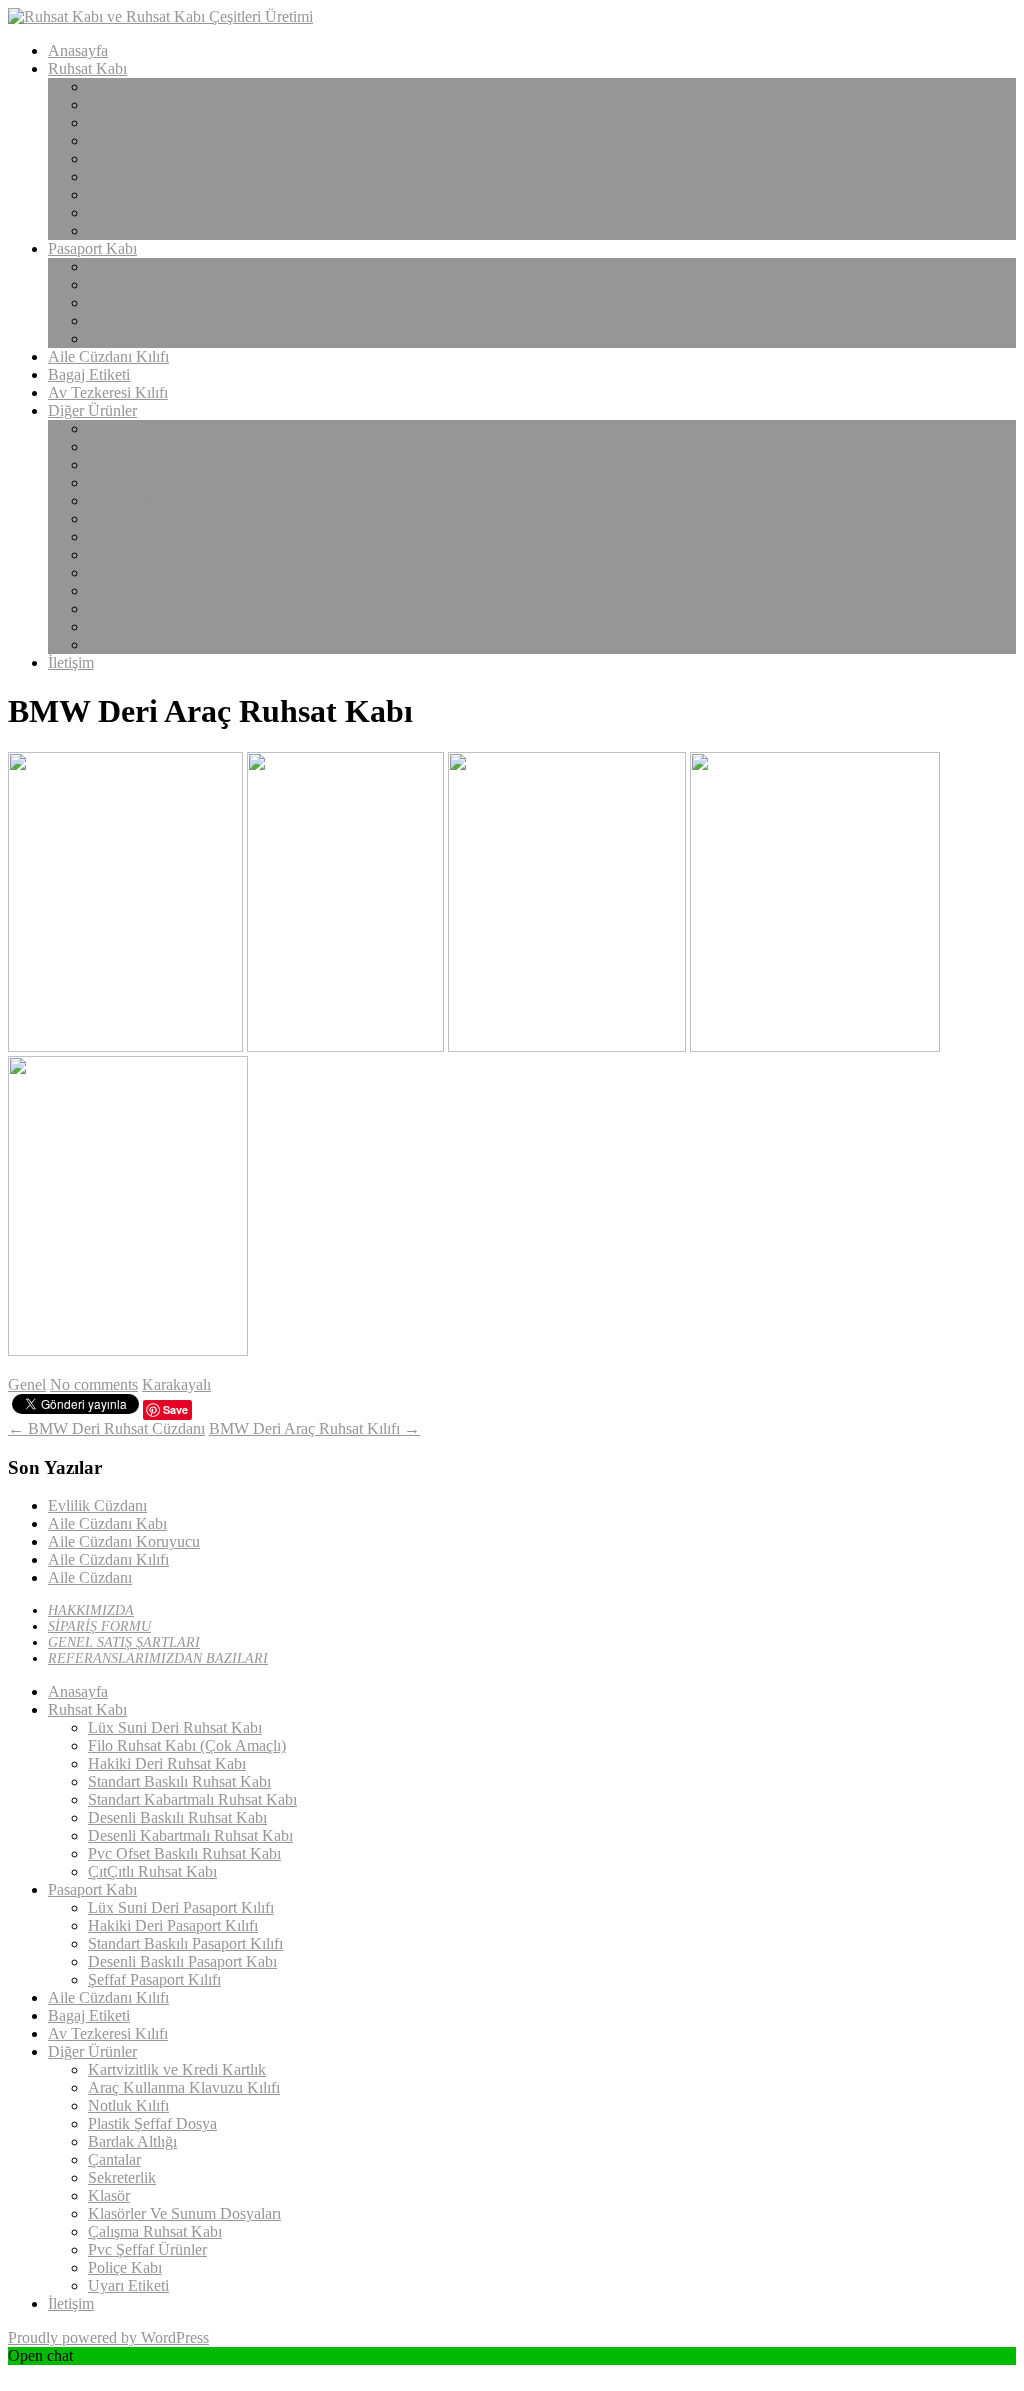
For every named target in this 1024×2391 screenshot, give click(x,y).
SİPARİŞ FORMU (99, 1626)
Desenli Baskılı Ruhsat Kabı (177, 176)
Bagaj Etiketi (89, 374)
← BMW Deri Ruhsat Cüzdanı (106, 1428)
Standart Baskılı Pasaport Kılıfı (185, 302)
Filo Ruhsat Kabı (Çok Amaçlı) (187, 104)
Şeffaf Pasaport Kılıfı (154, 338)
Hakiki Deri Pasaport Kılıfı (173, 284)
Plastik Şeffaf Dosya (152, 482)
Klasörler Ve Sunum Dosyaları (184, 572)
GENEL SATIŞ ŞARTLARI (124, 1642)
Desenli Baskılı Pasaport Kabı (182, 320)
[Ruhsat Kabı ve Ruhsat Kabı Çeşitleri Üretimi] (160, 16)
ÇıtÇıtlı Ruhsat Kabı (152, 230)
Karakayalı (176, 1384)
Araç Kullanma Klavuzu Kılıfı (184, 446)
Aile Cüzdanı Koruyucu (124, 1541)
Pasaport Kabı (92, 248)
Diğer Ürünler (92, 410)
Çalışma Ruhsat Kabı (155, 590)
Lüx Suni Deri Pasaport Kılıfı (181, 266)
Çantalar (114, 518)
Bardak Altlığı (132, 500)
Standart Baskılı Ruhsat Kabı (179, 140)
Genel (27, 1384)
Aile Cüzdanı (90, 1577)
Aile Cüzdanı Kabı (107, 1523)
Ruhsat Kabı (87, 68)
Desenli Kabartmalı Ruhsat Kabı (190, 194)
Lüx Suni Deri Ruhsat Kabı (175, 86)
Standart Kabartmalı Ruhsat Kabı (192, 158)
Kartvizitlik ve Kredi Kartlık (177, 428)
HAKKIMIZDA (91, 1610)
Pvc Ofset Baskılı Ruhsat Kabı (184, 212)
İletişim (71, 662)
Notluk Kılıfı (128, 464)
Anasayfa (78, 50)
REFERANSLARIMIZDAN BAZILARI (158, 1658)
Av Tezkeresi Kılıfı (108, 392)
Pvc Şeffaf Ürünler (147, 608)
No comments (94, 1384)
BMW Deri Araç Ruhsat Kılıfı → (314, 1428)
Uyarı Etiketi (128, 644)
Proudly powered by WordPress (108, 2337)
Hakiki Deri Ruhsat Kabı (167, 122)
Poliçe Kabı (125, 626)
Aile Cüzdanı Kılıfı (108, 356)
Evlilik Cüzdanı (97, 1505)
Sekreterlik (122, 536)
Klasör (109, 554)
